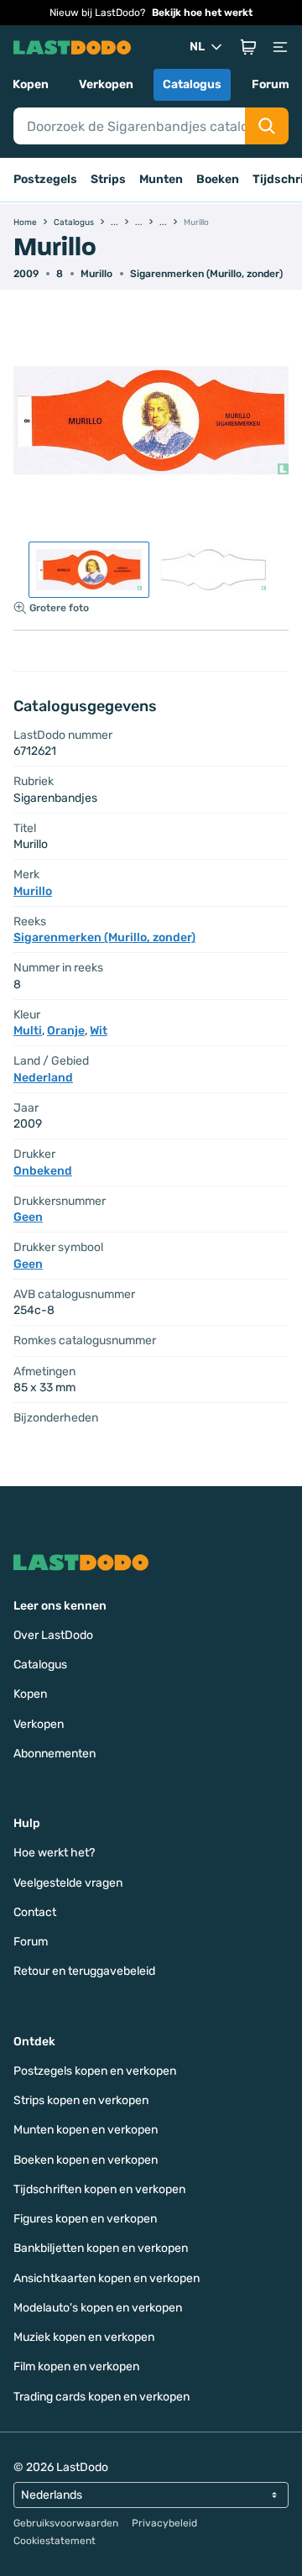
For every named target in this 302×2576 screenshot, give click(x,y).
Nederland (43, 1078)
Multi (28, 1031)
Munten (161, 179)
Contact (35, 1912)
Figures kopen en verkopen (85, 2219)
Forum (271, 84)
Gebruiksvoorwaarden (66, 2523)
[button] (248, 47)
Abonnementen (55, 1754)
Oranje (66, 1031)
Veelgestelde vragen (68, 1883)
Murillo (96, 274)
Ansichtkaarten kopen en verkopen (107, 2278)
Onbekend (43, 1171)
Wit (99, 1031)
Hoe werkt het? (54, 1853)
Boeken (218, 179)
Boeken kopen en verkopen (86, 2160)
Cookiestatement (55, 2541)
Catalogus (192, 84)
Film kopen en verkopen (76, 2367)
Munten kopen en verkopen (86, 2130)
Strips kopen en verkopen (81, 2100)
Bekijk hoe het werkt (202, 13)
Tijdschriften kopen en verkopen (99, 2189)
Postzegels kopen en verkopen (95, 2071)
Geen (28, 1217)
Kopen (31, 84)
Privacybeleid (164, 2523)
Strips (108, 179)
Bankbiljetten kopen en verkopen (101, 2248)
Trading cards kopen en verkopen (102, 2397)
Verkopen (106, 84)
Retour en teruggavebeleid (84, 1971)
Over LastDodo (53, 1635)
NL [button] (197, 47)
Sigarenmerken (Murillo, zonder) (206, 274)
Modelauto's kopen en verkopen (98, 2308)
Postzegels (45, 179)
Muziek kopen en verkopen (84, 2337)
